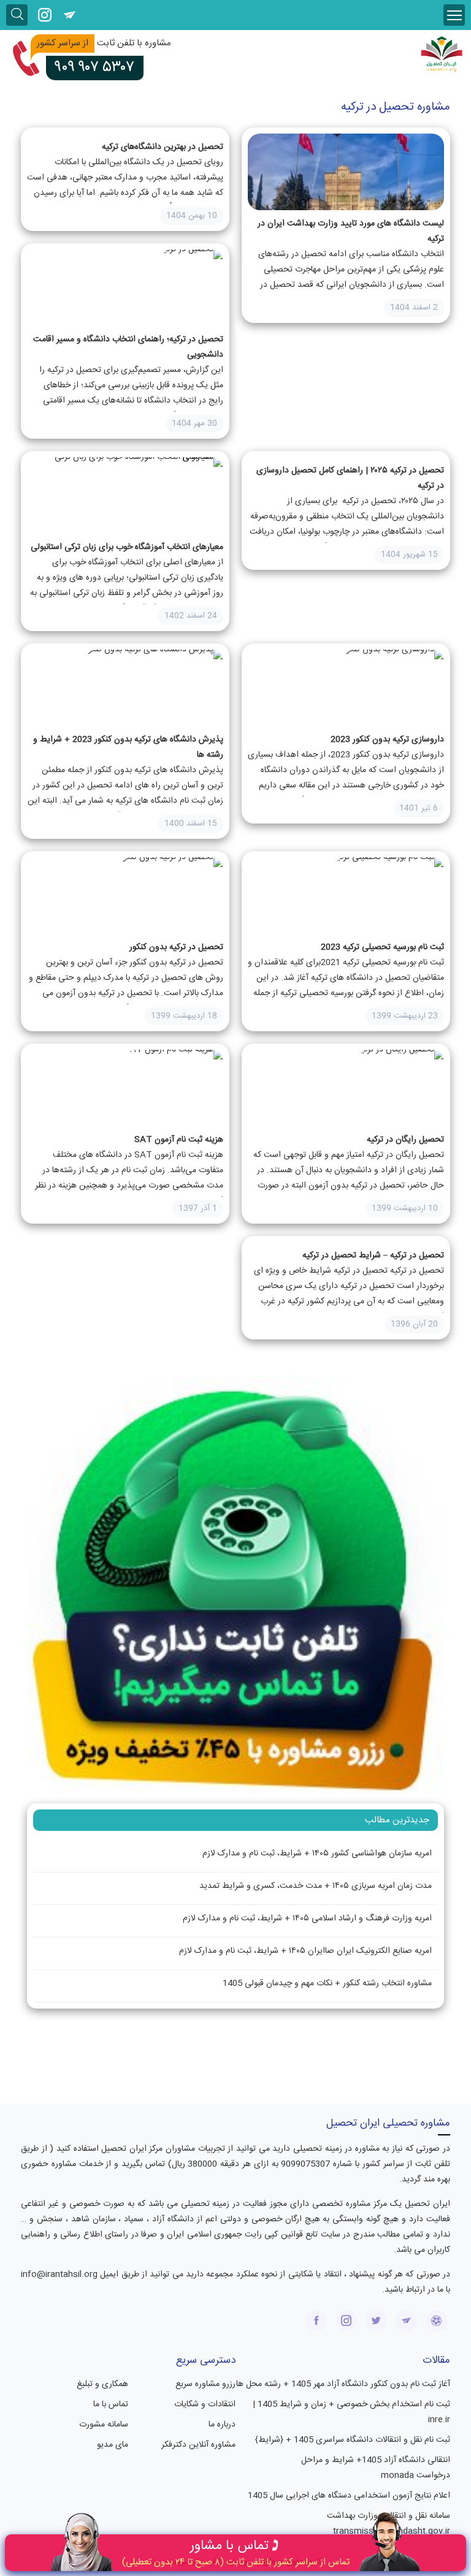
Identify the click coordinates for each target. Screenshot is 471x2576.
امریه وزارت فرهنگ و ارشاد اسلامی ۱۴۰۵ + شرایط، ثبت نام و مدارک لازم (307, 1919)
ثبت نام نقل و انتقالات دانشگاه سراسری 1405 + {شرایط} (353, 2440)
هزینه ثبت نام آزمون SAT (179, 1140)
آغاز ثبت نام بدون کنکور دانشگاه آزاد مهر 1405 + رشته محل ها (343, 2384)
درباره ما (222, 2425)
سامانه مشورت (104, 2425)
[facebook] (316, 2321)
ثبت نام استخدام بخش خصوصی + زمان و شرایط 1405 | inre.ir (351, 2412)
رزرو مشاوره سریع (205, 2384)
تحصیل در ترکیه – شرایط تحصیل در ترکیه (373, 1256)
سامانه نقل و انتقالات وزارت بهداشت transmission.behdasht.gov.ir (389, 2524)
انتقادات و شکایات (205, 2404)
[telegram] (69, 15)
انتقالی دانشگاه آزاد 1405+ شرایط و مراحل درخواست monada (376, 2468)
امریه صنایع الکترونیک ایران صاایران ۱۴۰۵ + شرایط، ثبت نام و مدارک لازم (305, 1951)
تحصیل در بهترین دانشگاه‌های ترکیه (163, 147)
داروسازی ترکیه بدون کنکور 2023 (387, 740)
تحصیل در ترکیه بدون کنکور (176, 947)
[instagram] (44, 15)
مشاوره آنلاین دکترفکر (198, 2445)
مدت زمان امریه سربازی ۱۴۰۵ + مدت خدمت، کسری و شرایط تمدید (316, 1886)
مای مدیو (113, 2445)
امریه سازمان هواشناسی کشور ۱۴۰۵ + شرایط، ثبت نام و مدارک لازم (317, 1854)
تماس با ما (111, 2404)
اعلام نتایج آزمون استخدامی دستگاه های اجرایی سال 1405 (349, 2496)
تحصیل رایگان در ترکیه (405, 1140)
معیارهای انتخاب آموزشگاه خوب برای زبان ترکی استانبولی (127, 547)
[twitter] (376, 2321)
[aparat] (436, 2321)
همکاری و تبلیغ (102, 2384)
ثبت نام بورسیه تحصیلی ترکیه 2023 (382, 947)
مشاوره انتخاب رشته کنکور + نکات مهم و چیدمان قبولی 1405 (327, 1983)
